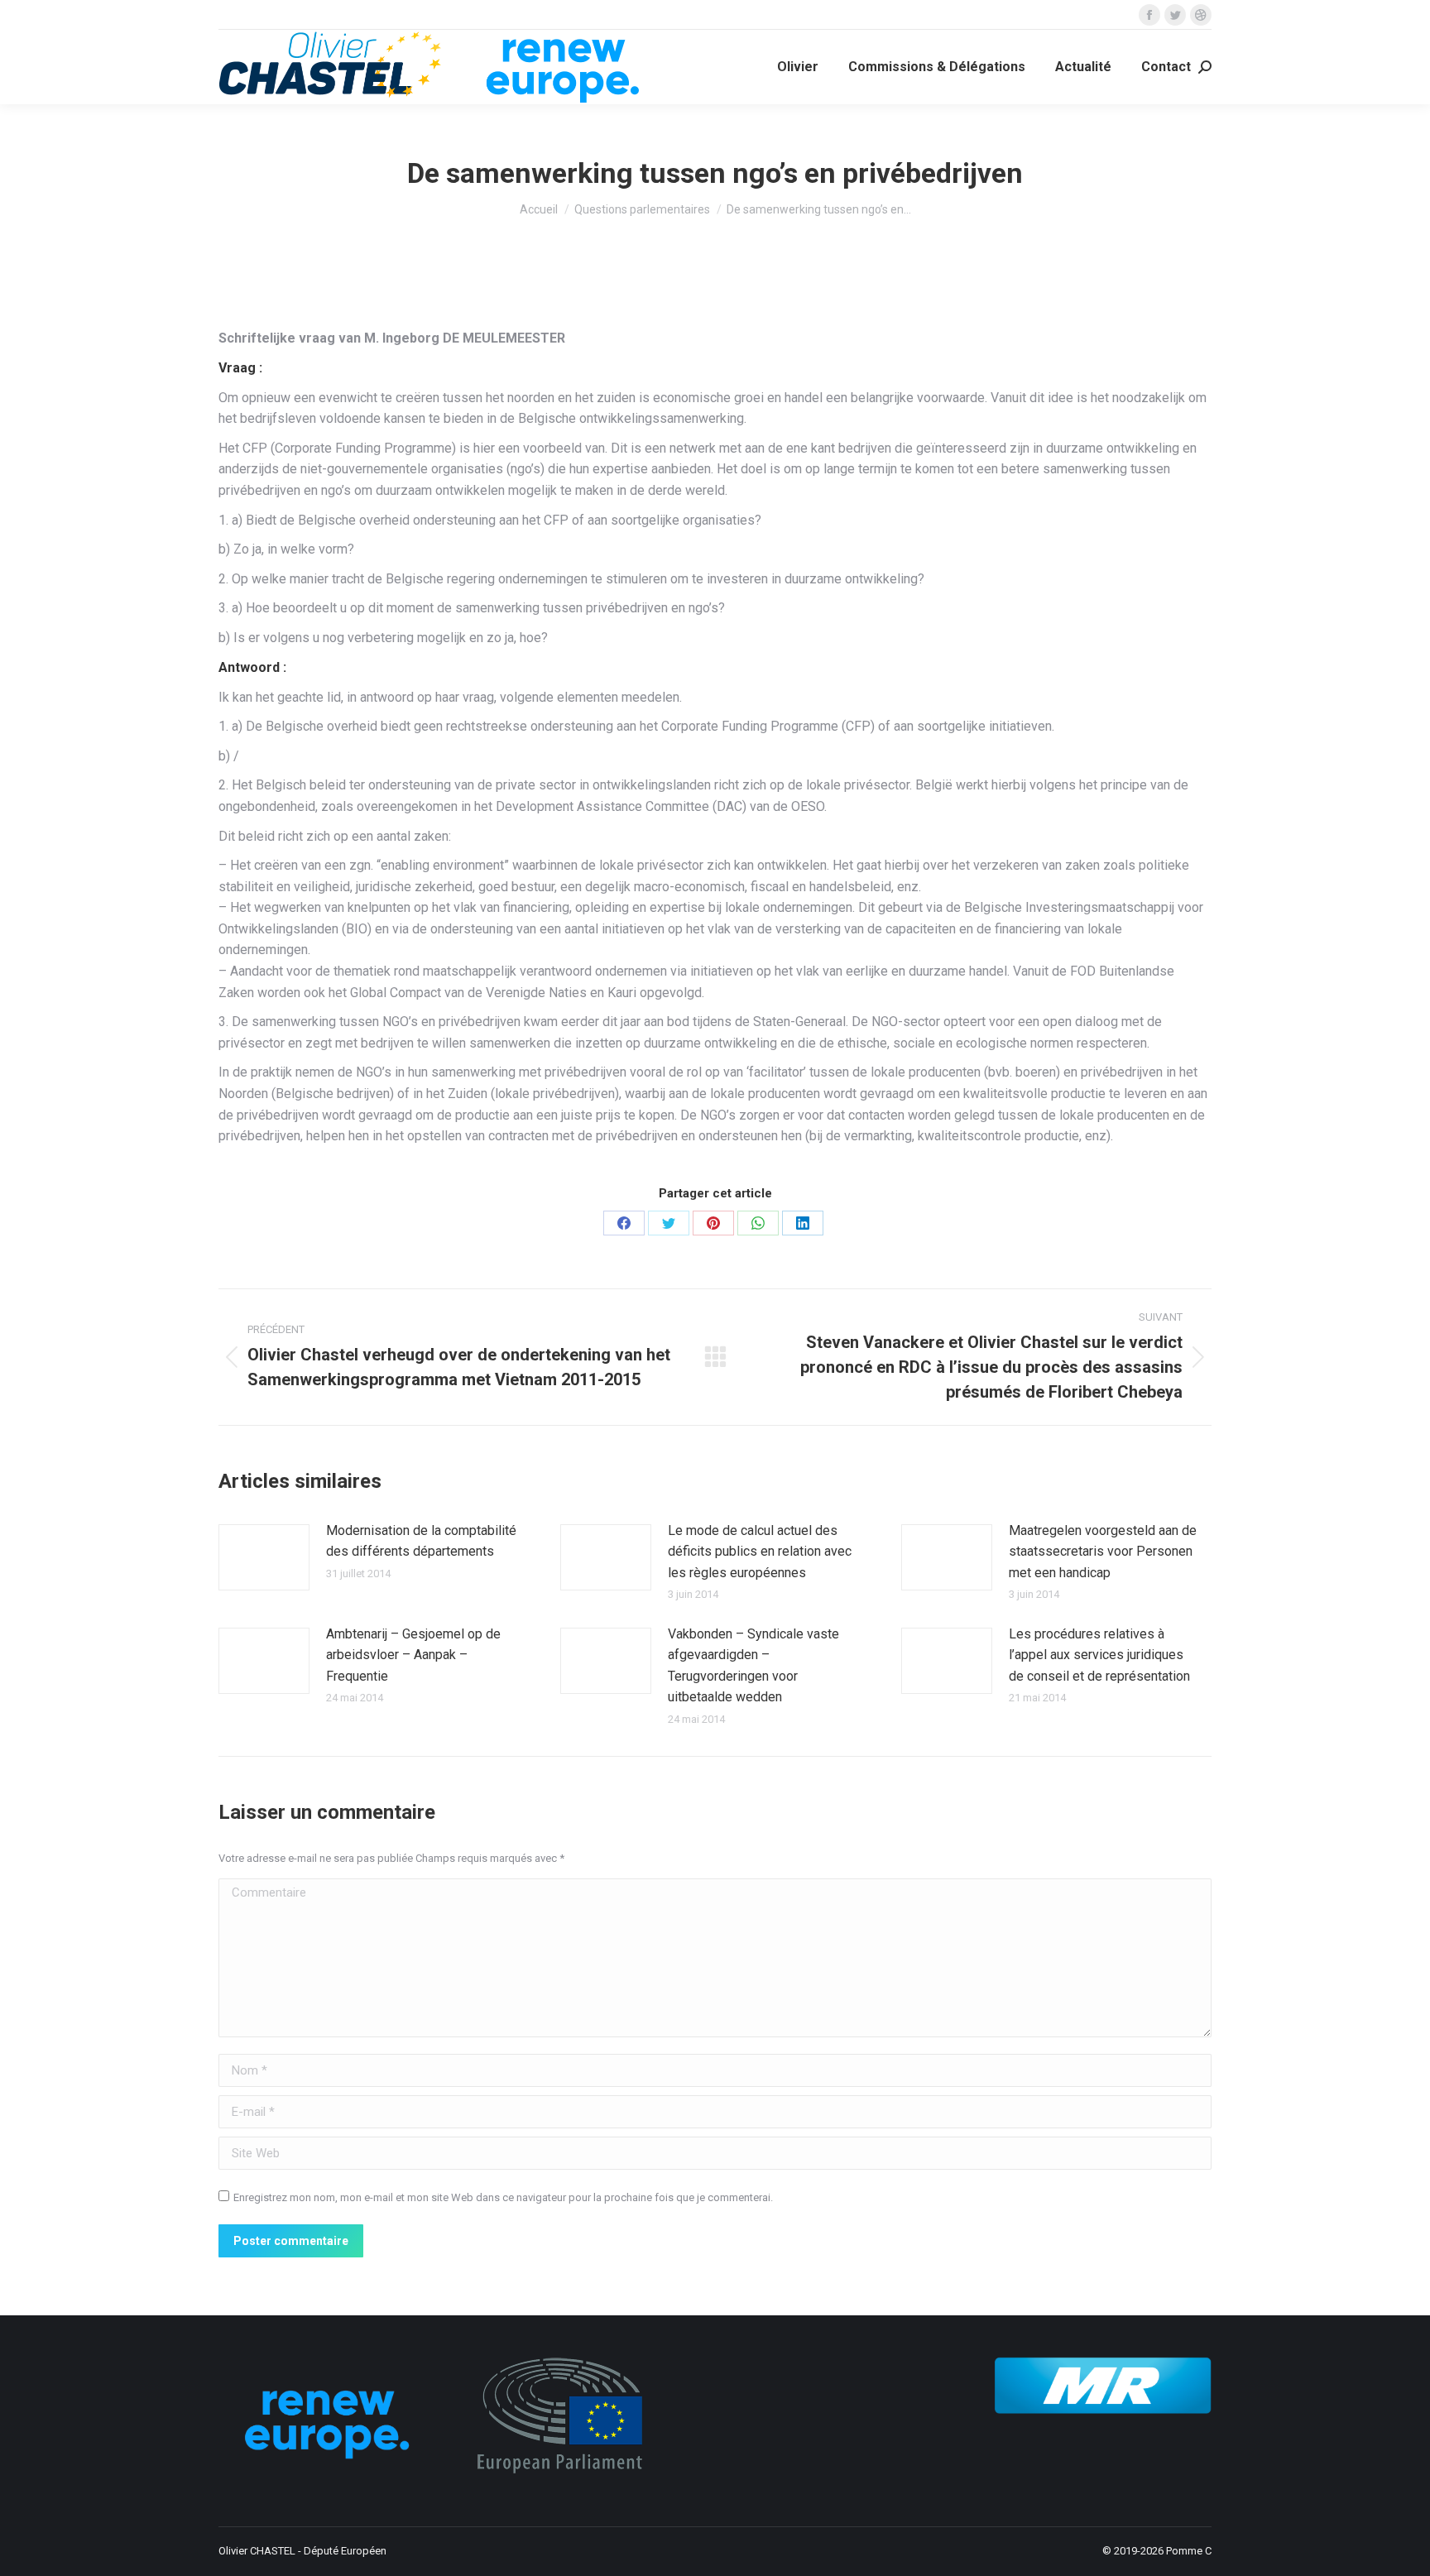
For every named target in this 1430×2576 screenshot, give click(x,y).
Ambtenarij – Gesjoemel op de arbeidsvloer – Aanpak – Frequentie (413, 1655)
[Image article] (264, 1557)
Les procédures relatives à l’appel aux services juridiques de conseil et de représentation (1099, 1655)
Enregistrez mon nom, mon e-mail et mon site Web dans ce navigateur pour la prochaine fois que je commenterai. (503, 2197)
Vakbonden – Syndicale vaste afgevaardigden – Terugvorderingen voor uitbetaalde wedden (753, 1666)
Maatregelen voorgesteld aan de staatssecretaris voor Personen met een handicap (1103, 1552)
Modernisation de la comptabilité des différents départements (421, 1541)
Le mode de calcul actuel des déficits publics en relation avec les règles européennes (760, 1552)
